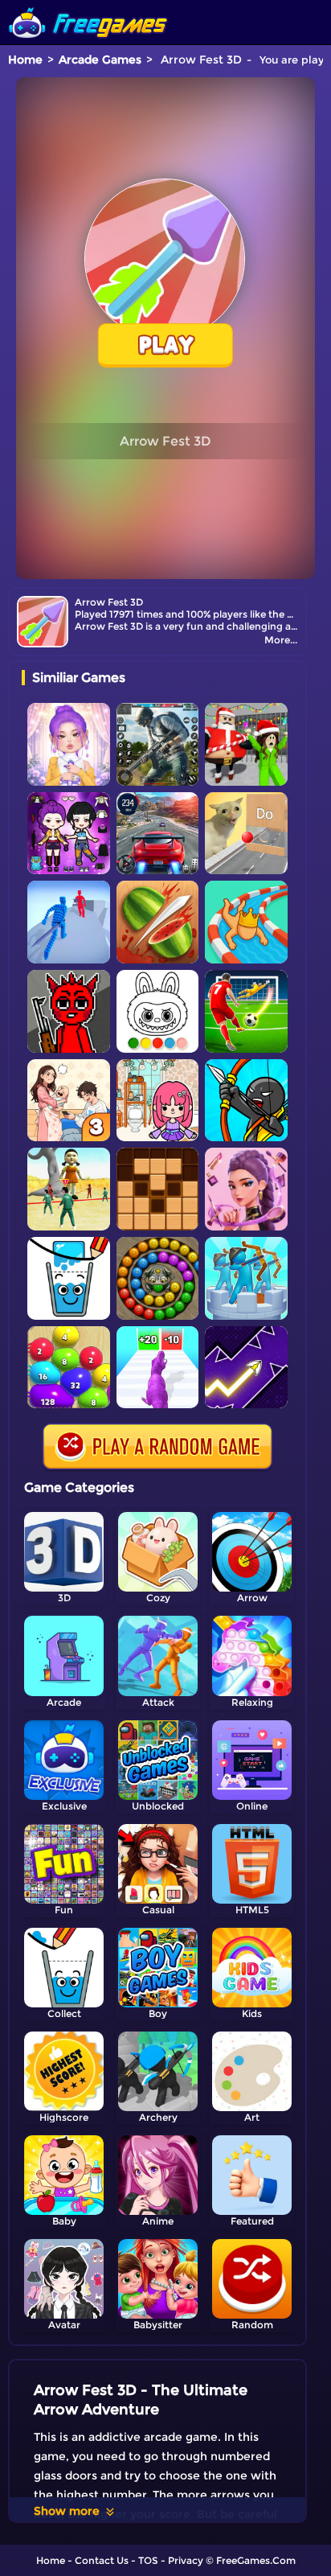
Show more (67, 2511)
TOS (148, 2560)
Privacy (186, 2560)
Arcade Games (100, 60)
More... (281, 640)
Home (25, 60)
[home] (88, 6)
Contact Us (102, 2560)
